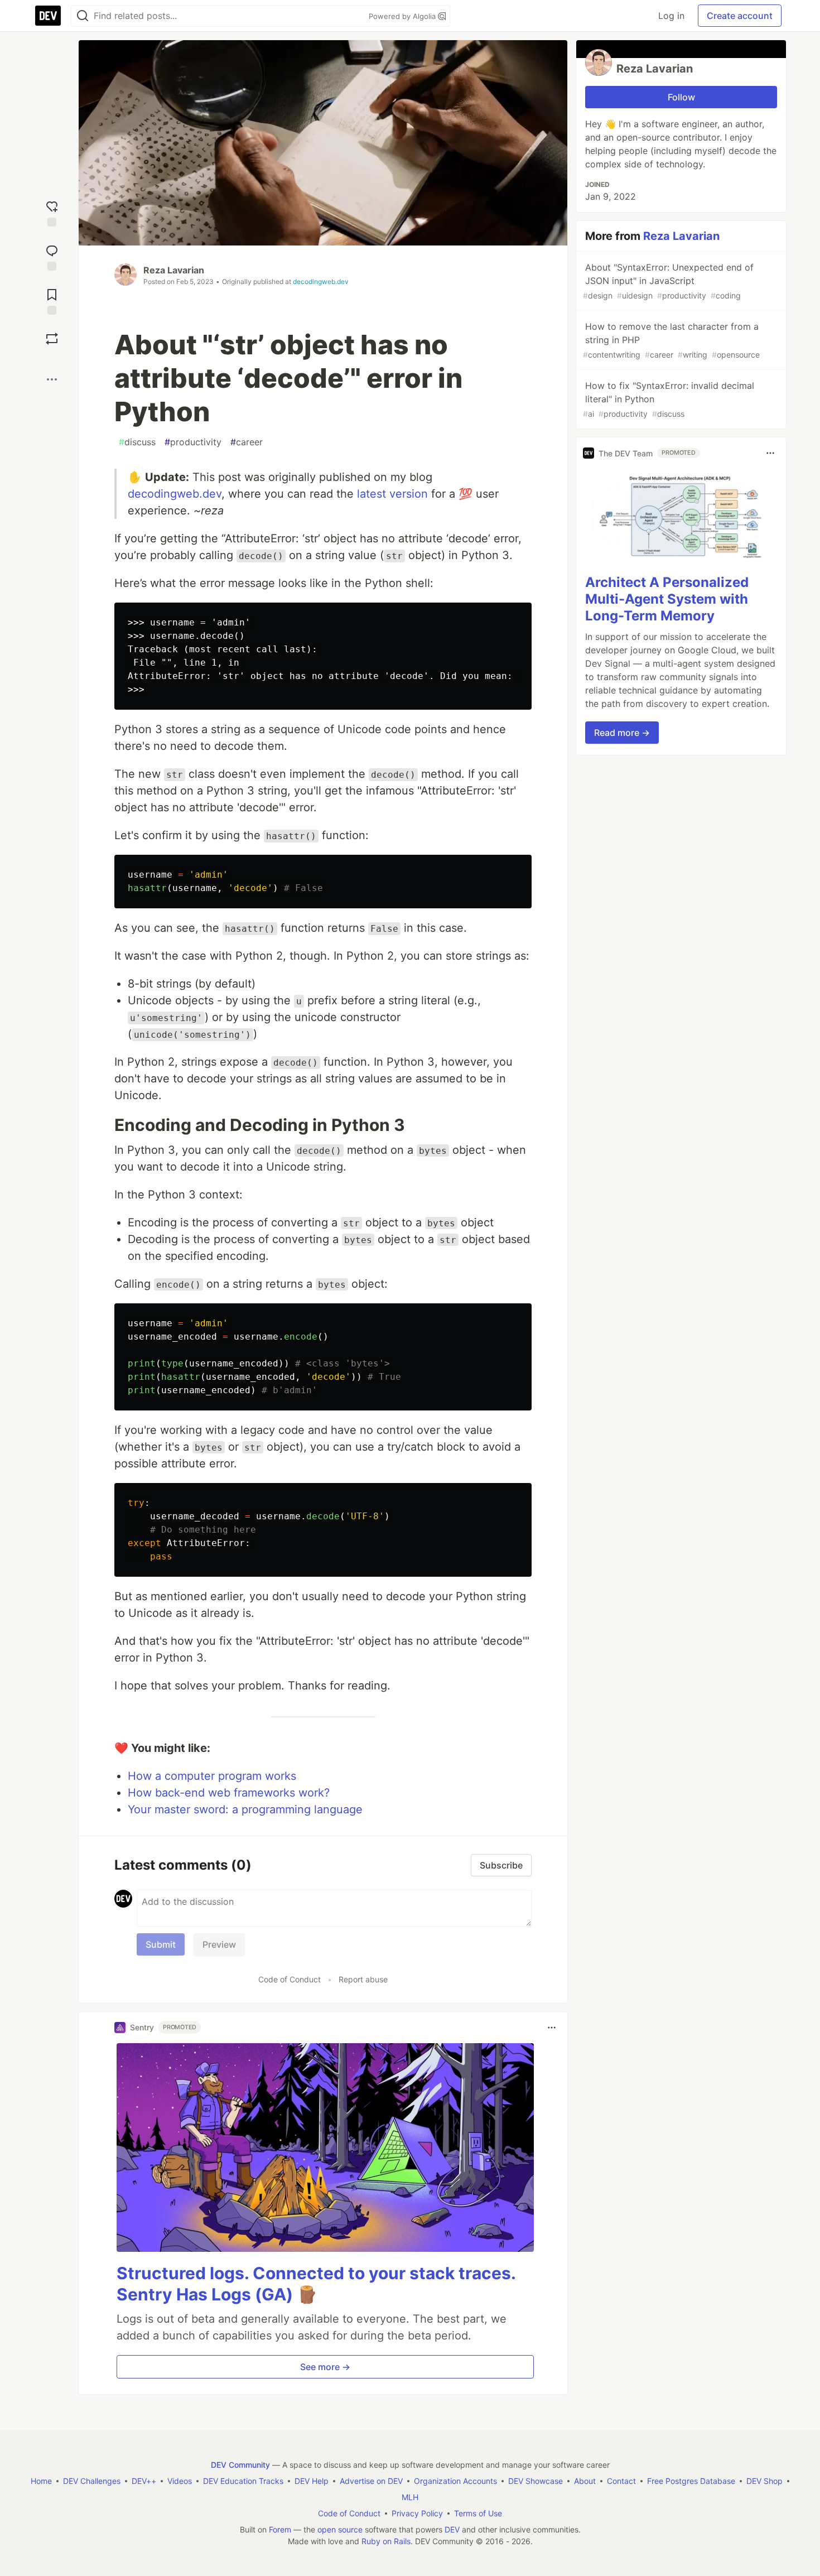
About (585, 2481)
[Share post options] (52, 379)
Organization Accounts (455, 2481)
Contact (621, 2481)
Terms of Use (478, 2513)
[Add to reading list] (52, 300)
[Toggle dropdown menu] (552, 2028)
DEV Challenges (92, 2481)
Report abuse (363, 1979)
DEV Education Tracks (243, 2481)
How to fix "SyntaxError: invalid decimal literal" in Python (669, 399)
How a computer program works (212, 1776)
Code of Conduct (290, 1979)
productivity (193, 442)
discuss (137, 442)
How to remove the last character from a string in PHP (671, 340)
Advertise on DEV (371, 2481)
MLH (410, 2497)
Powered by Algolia (403, 16)
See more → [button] (325, 2367)
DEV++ (144, 2481)
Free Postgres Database (691, 2481)
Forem (280, 2529)
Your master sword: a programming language (245, 1809)
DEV (452, 2529)
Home (41, 2481)
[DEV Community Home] (48, 16)
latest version (392, 494)
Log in (671, 16)
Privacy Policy (417, 2513)
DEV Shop (764, 2481)
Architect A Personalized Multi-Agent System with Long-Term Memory (667, 599)
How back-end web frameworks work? (229, 1793)
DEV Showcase (536, 2481)
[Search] (83, 16)
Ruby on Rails (386, 2541)
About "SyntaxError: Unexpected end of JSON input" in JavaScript (668, 281)
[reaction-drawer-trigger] (52, 212)
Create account (740, 16)
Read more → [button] (622, 733)
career (247, 442)
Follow (681, 97)
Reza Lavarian (174, 270)
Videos (180, 2481)
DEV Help (312, 2481)
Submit (161, 1944)
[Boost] (52, 339)
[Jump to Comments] (52, 256)
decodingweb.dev (321, 281)
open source (340, 2529)
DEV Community (240, 2465)
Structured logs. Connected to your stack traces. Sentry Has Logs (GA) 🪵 (316, 2284)
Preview (219, 1944)
